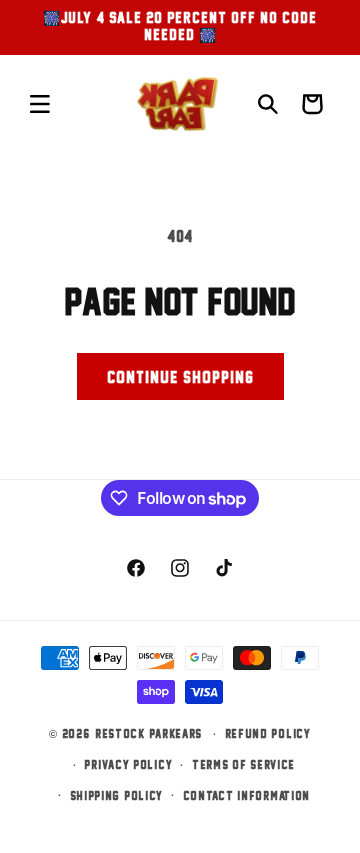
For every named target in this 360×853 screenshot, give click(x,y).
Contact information (246, 795)
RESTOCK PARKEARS (148, 733)
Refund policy (268, 733)
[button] (40, 104)
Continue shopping (180, 377)
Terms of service (243, 764)
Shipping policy (117, 795)
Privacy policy (128, 764)
